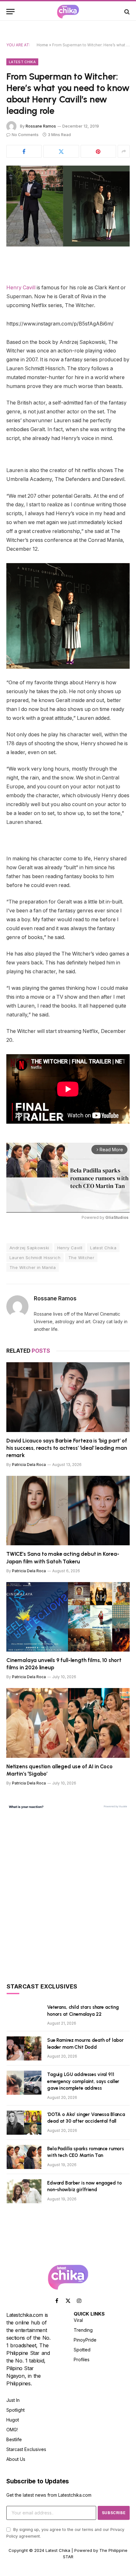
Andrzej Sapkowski (29, 1248)
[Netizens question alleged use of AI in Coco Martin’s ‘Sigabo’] (68, 1723)
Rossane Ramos (41, 126)
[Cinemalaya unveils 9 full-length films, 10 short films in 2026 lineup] (68, 1617)
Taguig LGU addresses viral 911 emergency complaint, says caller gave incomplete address (83, 2081)
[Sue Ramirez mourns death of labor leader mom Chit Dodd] (24, 2048)
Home (42, 45)
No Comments (25, 135)
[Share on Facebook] (24, 151)
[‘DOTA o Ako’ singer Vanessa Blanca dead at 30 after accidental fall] (24, 2123)
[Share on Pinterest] (98, 151)
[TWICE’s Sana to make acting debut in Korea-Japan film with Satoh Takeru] (68, 1511)
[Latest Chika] (68, 12)
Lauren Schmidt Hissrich (35, 1258)
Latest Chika (22, 62)
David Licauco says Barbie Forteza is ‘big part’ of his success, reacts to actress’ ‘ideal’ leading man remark (67, 1448)
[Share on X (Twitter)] (61, 151)
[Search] (126, 12)
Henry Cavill (21, 288)
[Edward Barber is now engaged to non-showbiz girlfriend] (24, 2191)
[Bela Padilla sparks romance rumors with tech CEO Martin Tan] (24, 2157)
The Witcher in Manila (33, 1267)
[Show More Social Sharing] (124, 151)
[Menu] (10, 12)
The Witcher (81, 1258)
